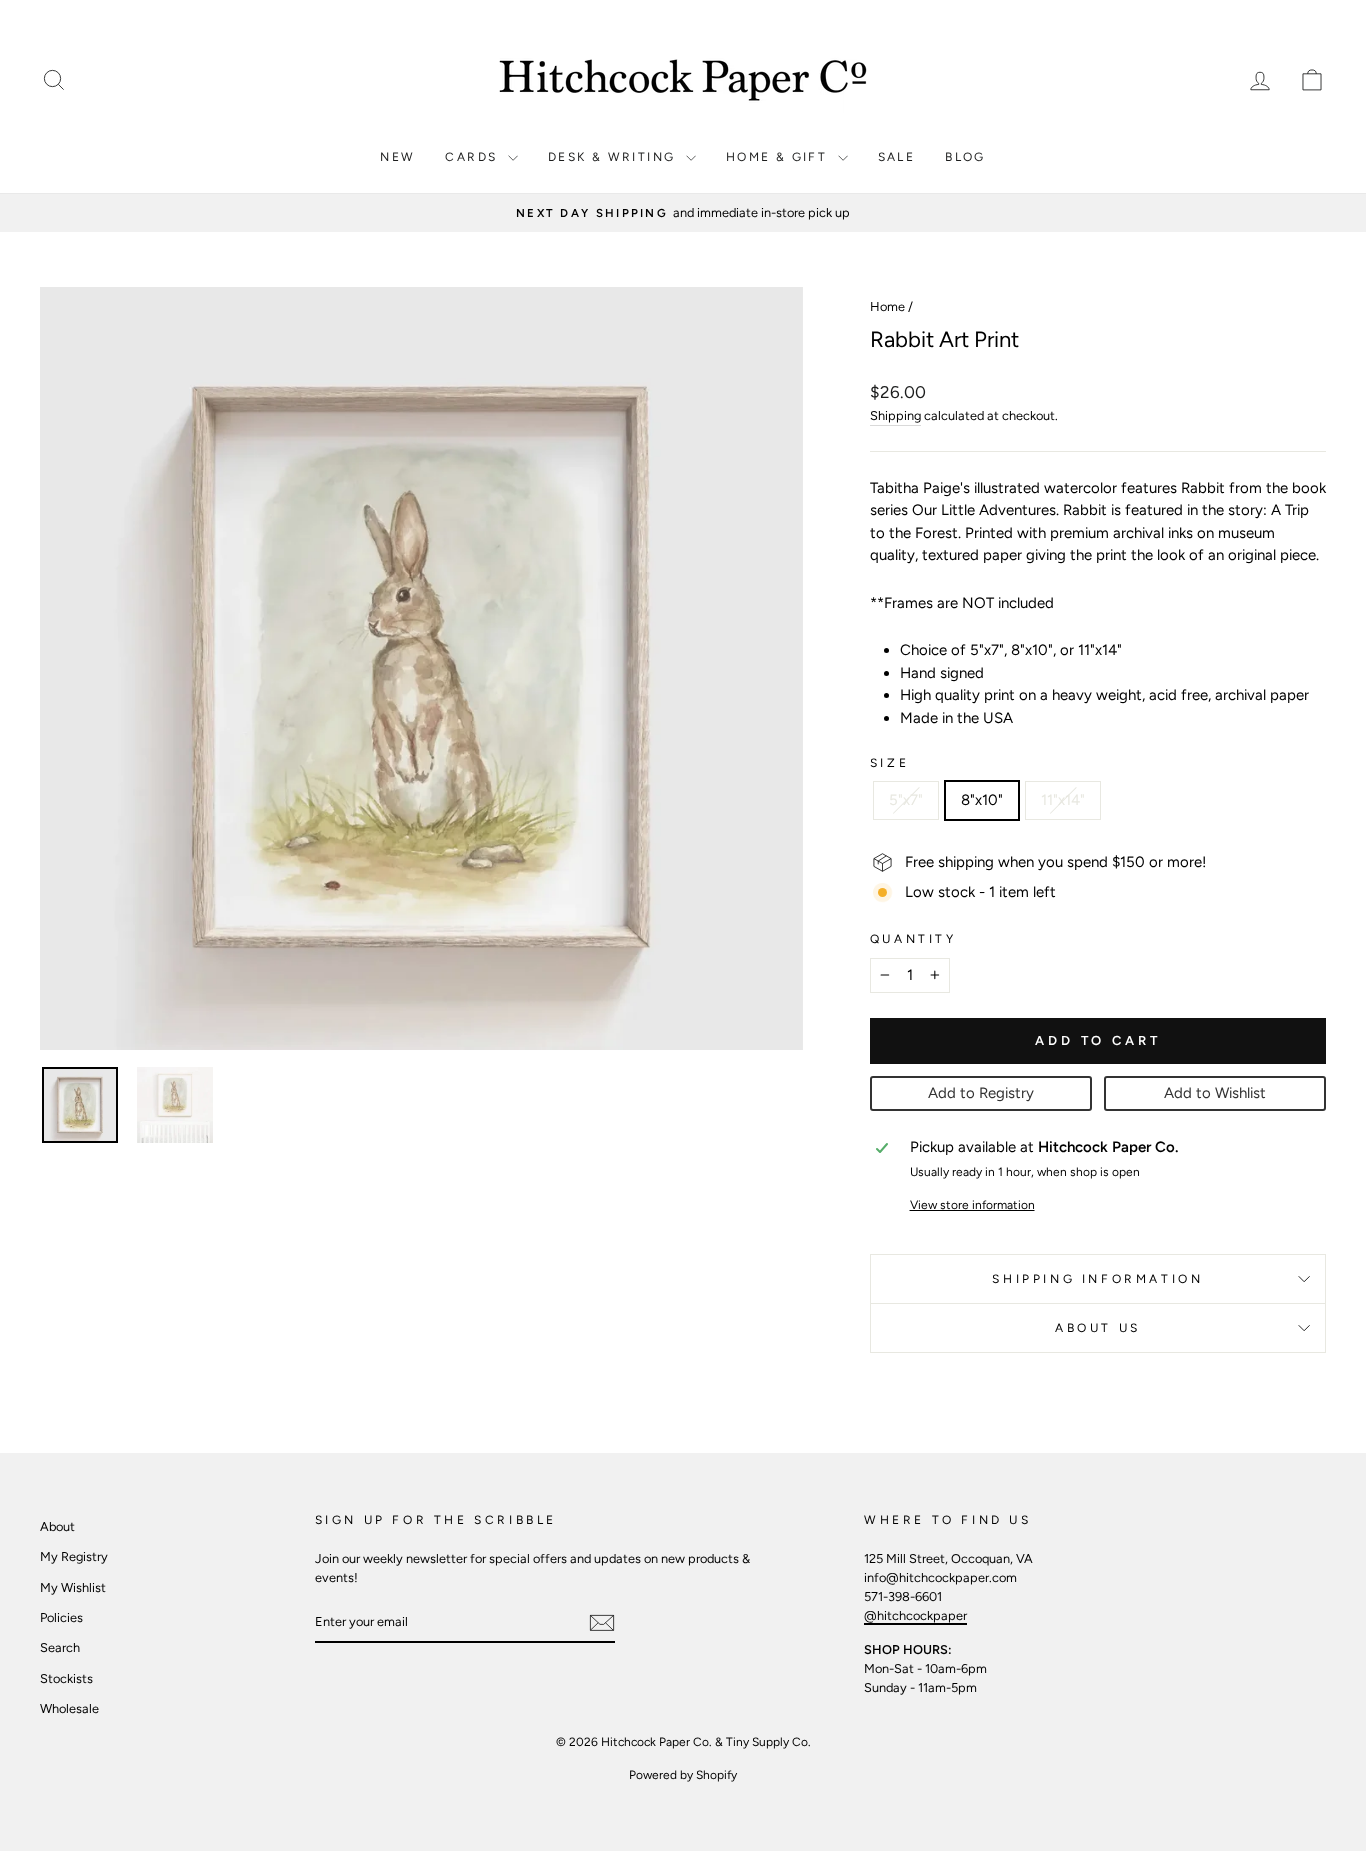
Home (887, 306)
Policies (61, 1617)
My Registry (74, 1556)
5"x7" (906, 800)
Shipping (895, 415)
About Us (1098, 1328)
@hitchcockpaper (915, 1615)
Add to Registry (981, 1093)
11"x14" (1063, 800)
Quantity (913, 939)
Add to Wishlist (1215, 1093)
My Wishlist (73, 1587)
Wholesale (69, 1708)
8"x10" (982, 800)
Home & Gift (779, 157)
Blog (965, 157)
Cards (473, 157)
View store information (972, 1205)
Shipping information (1097, 1279)
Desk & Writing (614, 157)
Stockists (66, 1678)
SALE (897, 157)
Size (889, 763)
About (57, 1526)
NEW (397, 157)
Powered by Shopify (683, 1775)
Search (60, 1647)
